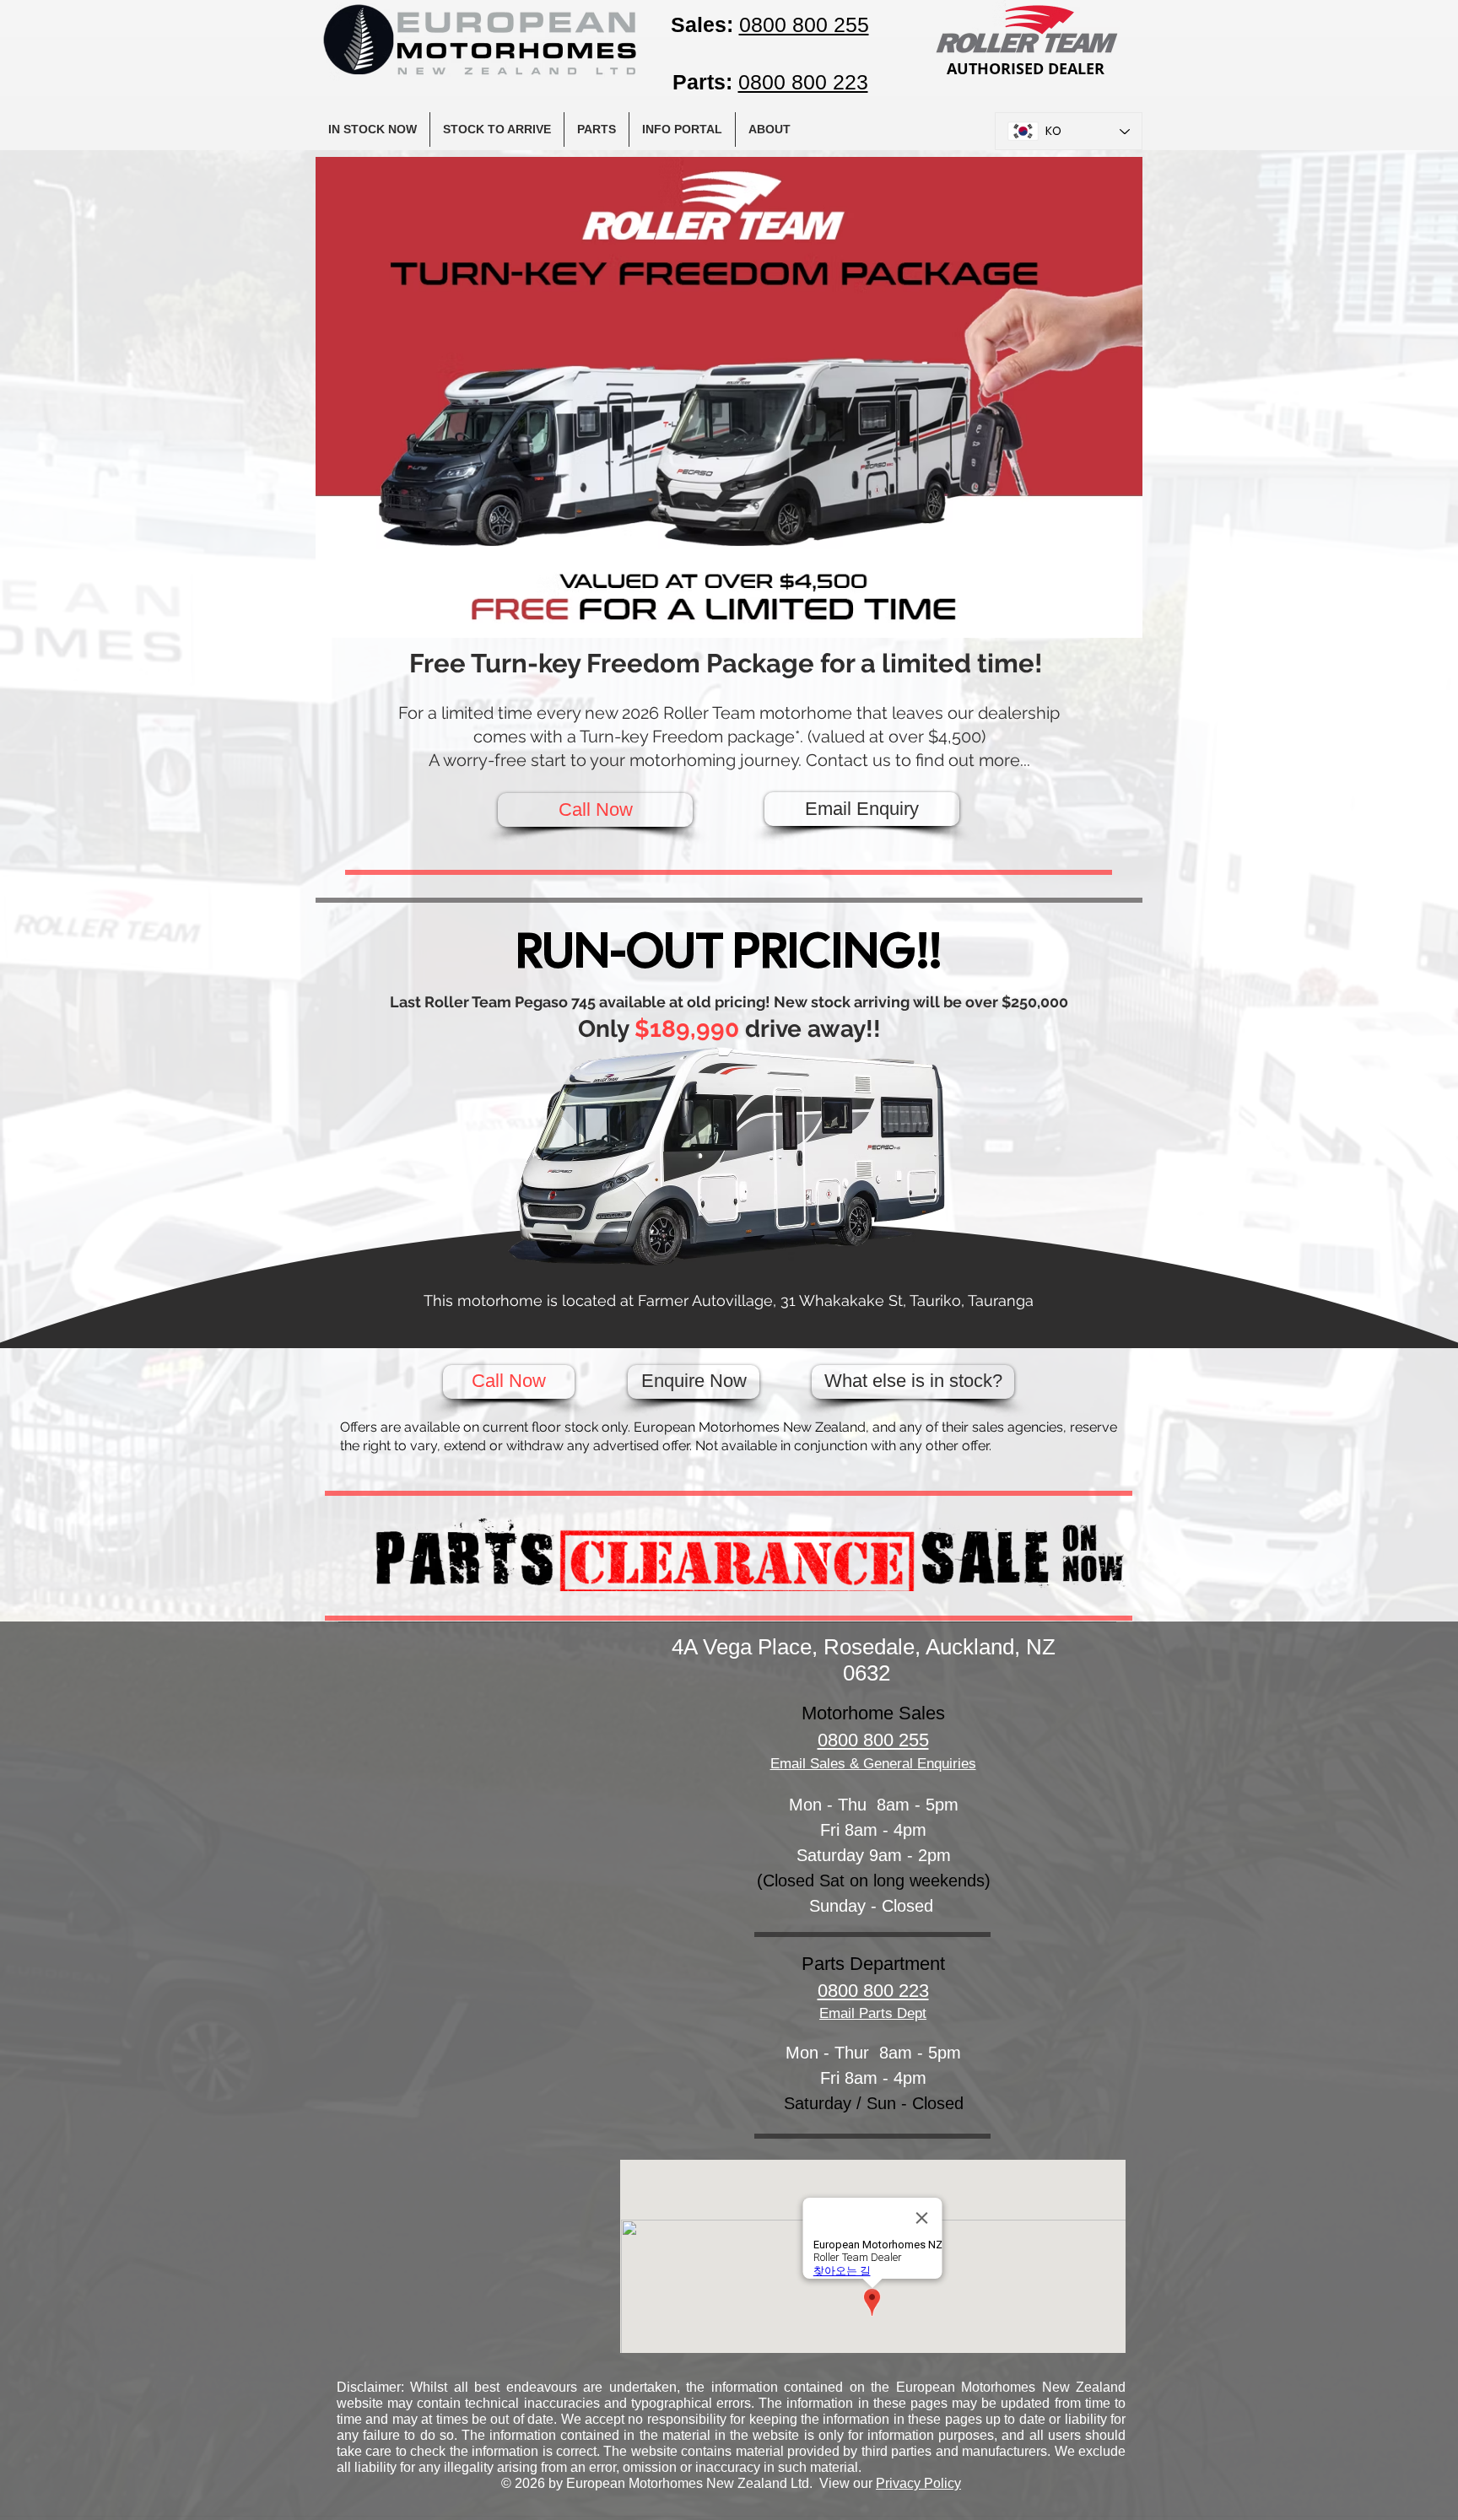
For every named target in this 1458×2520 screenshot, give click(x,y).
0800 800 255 (873, 1740)
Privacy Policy (918, 2483)
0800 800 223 (873, 1991)
